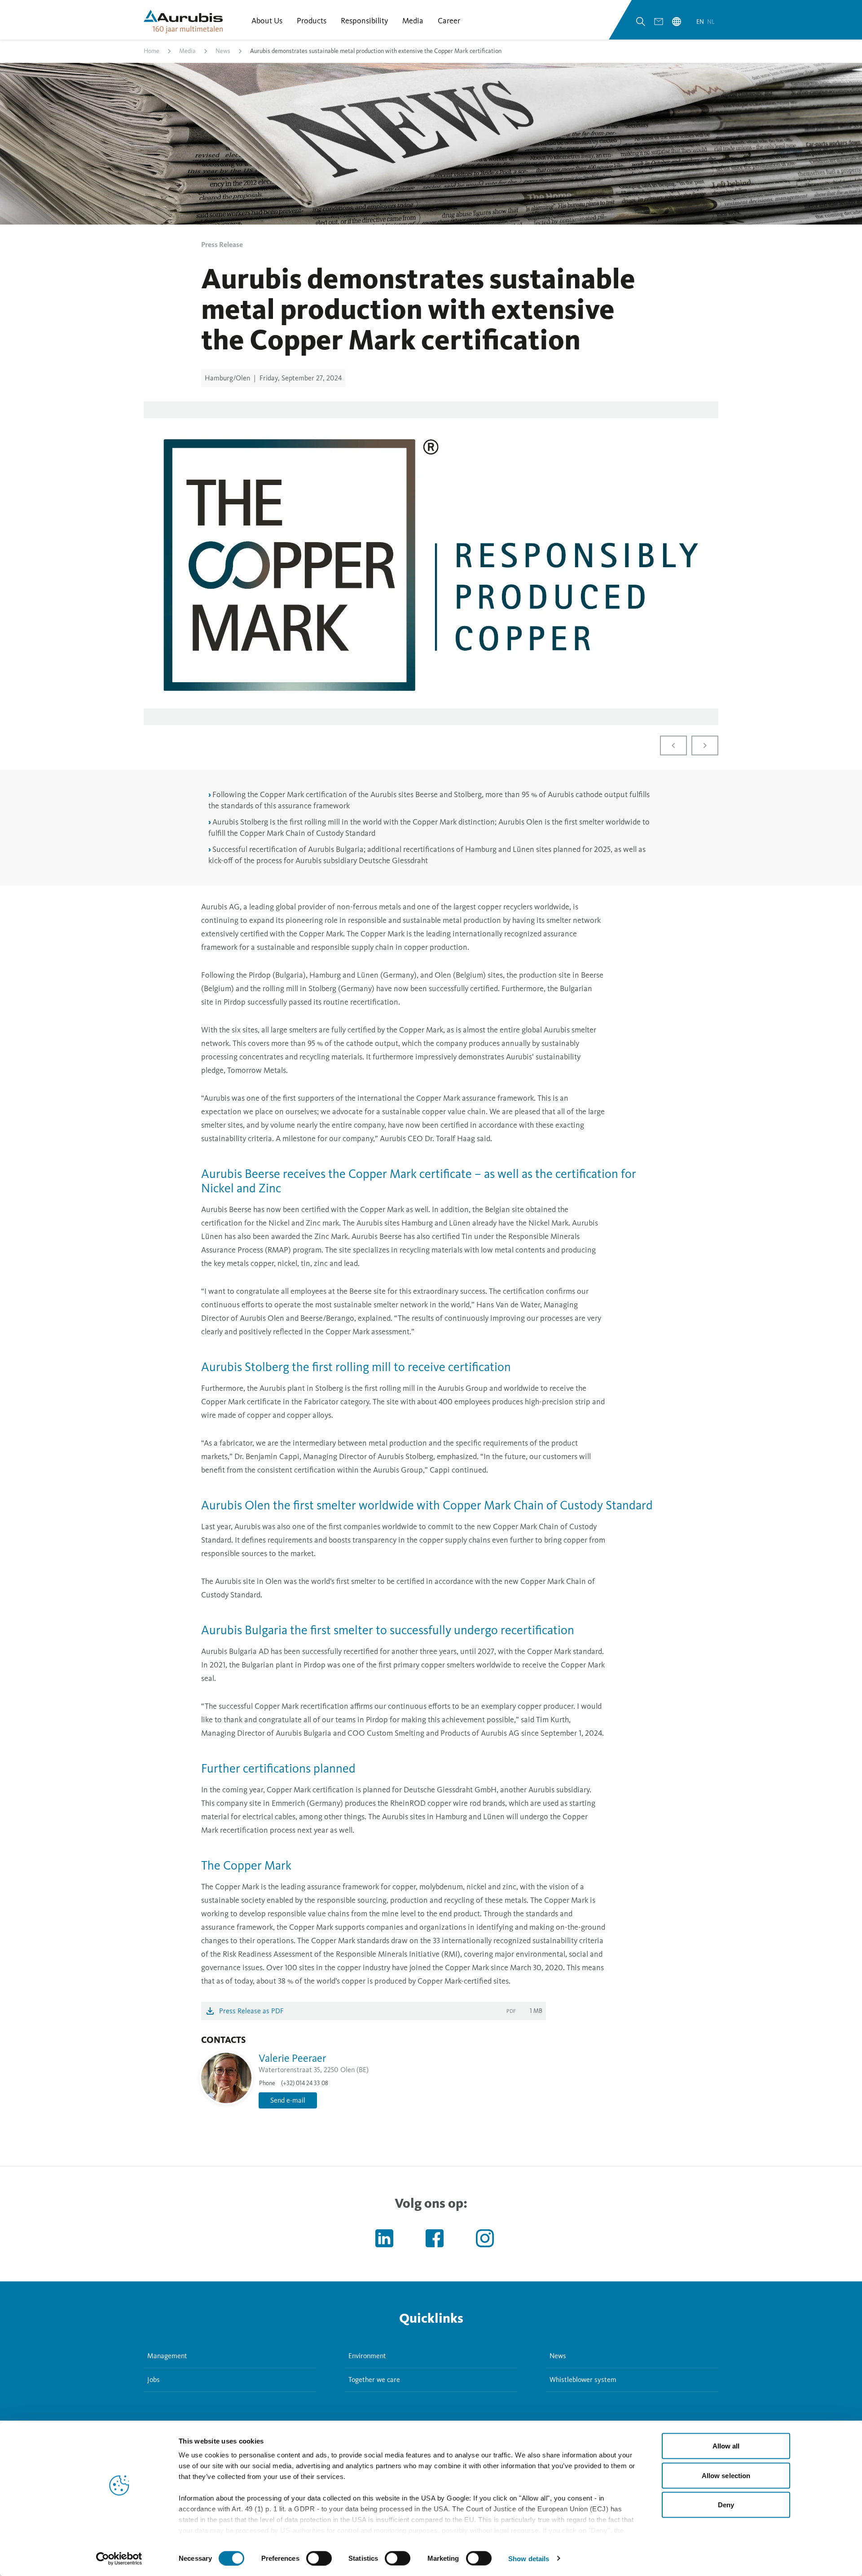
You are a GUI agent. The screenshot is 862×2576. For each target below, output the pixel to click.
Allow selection (726, 2475)
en (701, 22)
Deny (726, 2505)
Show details (529, 2558)
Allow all (726, 2446)
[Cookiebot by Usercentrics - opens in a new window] (119, 2558)
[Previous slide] (673, 745)
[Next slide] (705, 745)
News (223, 51)
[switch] (319, 2558)
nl (711, 22)
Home (152, 51)
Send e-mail (288, 2100)
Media (187, 51)
